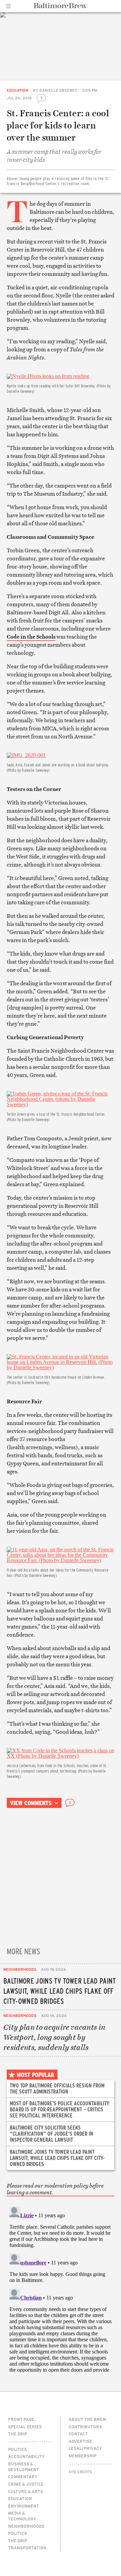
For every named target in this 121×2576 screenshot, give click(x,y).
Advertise (80, 2441)
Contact (78, 2434)
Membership (83, 2456)
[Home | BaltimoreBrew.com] (61, 6)
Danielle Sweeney (58, 90)
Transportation (27, 2548)
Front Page (21, 2419)
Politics (17, 2449)
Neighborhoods (20, 1969)
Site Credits (80, 2472)
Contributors (85, 2427)
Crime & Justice (26, 2484)
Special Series (25, 2427)
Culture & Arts (26, 2491)
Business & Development (24, 2467)
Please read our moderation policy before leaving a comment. (55, 2189)
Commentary (23, 2477)
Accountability (26, 2456)
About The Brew (87, 2419)
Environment (24, 2506)
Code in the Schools (31, 637)
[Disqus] (61, 2288)
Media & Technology (22, 2516)
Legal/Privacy (85, 2448)
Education (17, 90)
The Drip (18, 2434)
